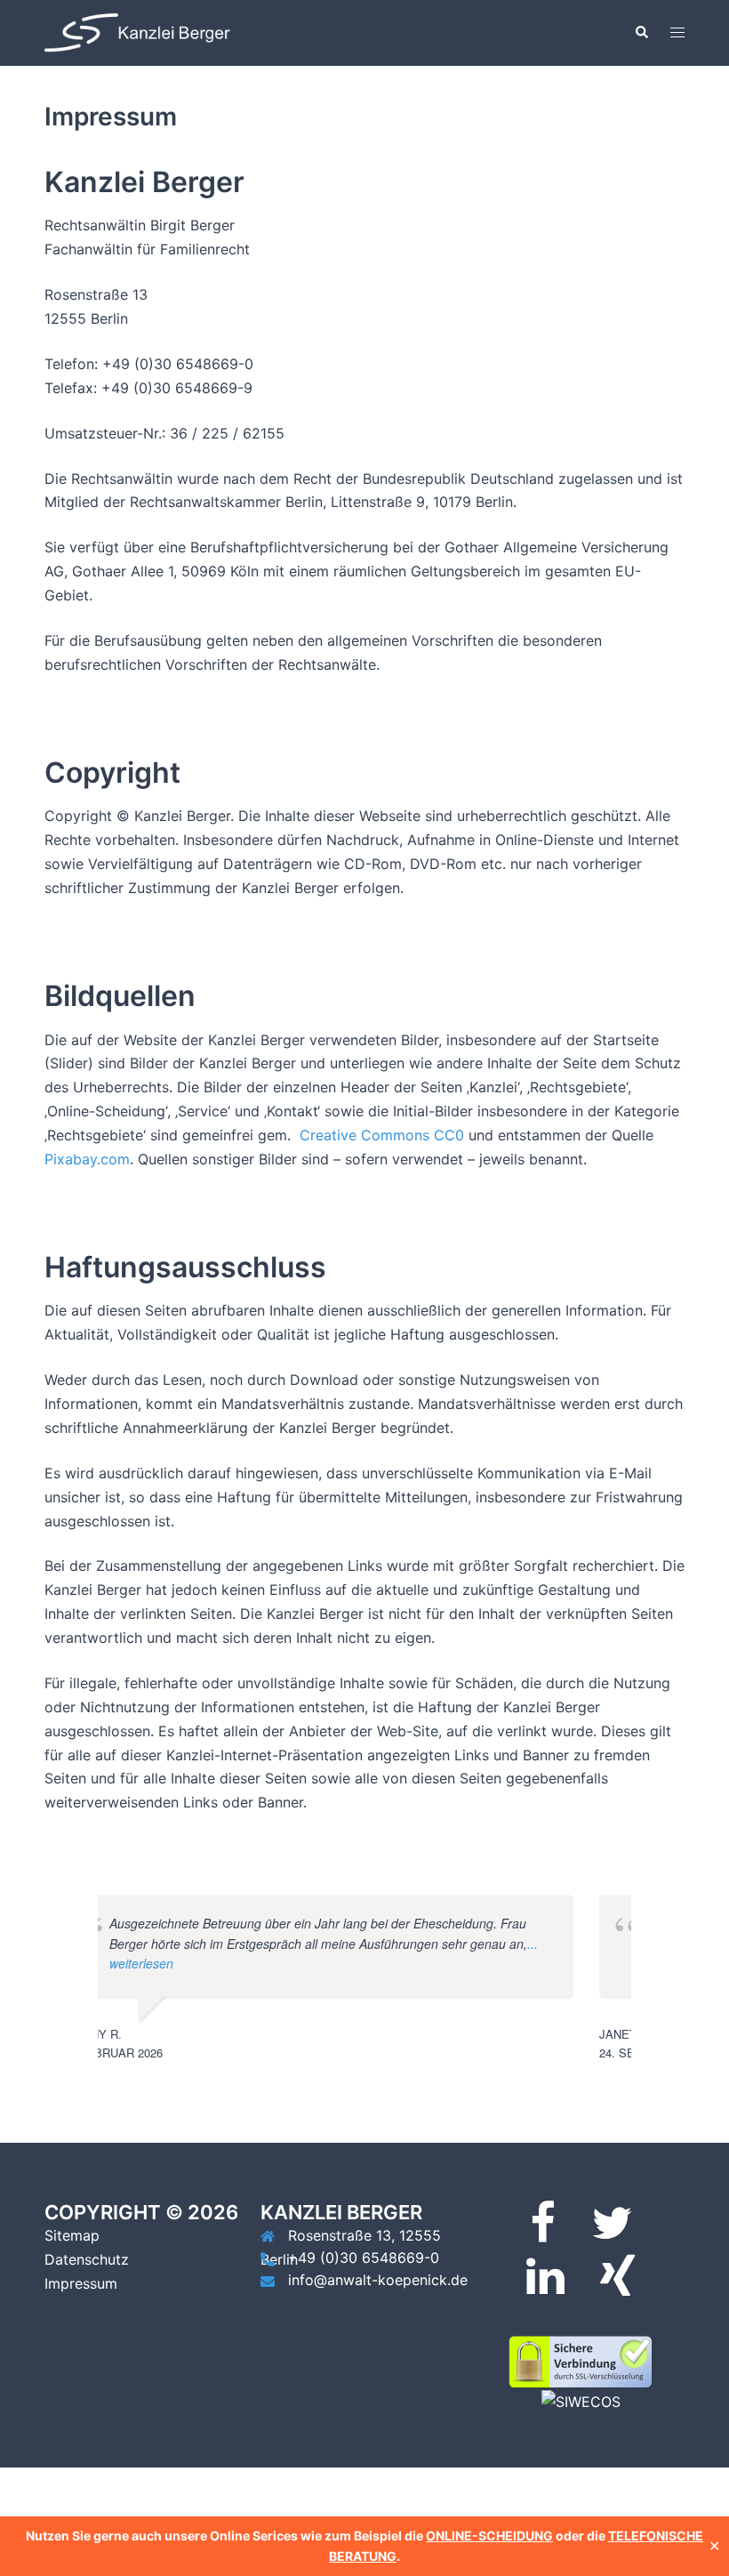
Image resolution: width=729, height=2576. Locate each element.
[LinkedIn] (545, 2287)
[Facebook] (543, 2234)
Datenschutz (87, 2259)
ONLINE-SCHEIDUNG (489, 2536)
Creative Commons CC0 (382, 1135)
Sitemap (72, 2235)
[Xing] (617, 2287)
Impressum (81, 2283)
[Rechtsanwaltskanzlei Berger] (142, 31)
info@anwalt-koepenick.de (378, 2280)
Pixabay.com (87, 1159)
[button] (641, 33)
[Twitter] (612, 2234)
